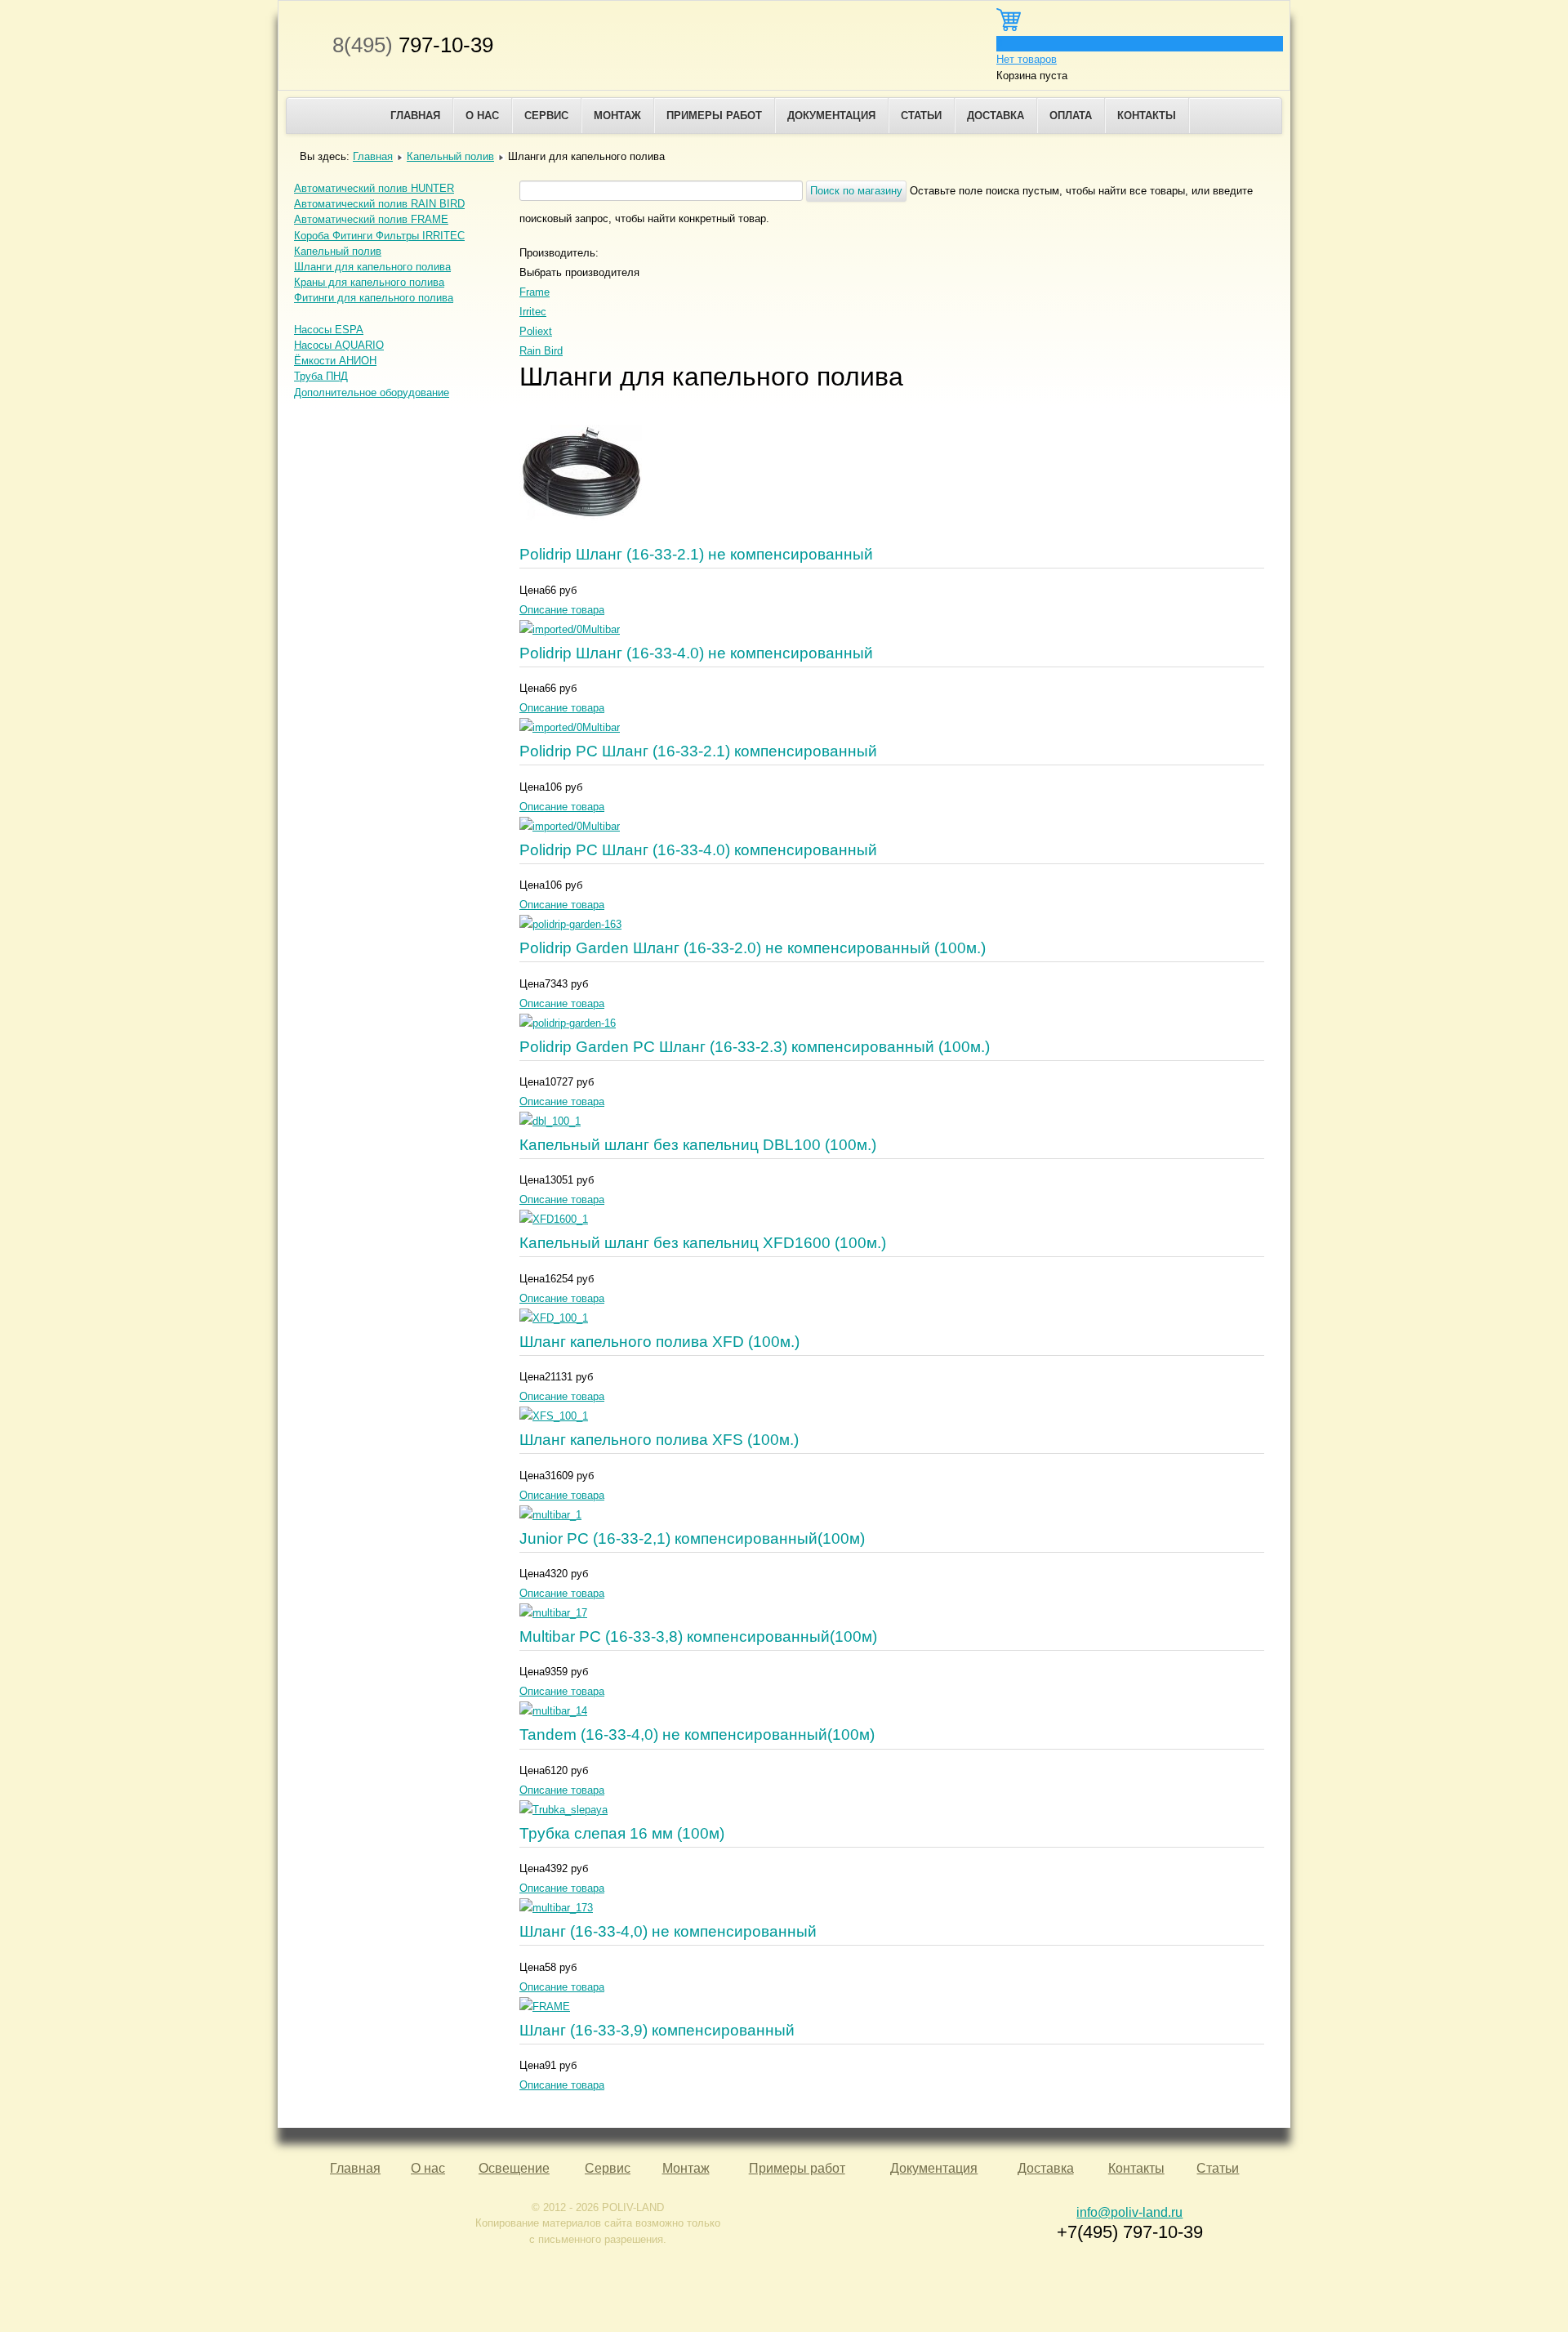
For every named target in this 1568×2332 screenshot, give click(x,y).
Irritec (533, 312)
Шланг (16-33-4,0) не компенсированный (668, 1931)
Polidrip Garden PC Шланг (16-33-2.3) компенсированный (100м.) (755, 1047)
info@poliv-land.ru (1129, 2212)
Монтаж (617, 116)
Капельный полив (450, 156)
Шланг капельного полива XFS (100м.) (659, 1440)
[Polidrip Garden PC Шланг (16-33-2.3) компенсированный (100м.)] (568, 1023)
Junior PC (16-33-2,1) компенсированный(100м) (692, 1538)
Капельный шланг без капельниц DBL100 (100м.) (698, 1145)
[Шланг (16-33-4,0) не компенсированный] (556, 1908)
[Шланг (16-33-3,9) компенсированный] (545, 2007)
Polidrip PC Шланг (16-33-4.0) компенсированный (698, 850)
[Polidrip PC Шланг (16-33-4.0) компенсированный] (570, 826)
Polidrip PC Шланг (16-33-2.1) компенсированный (698, 751)
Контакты (1147, 116)
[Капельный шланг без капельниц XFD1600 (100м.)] (554, 1219)
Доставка (996, 116)
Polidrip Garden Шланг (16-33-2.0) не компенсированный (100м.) (753, 948)
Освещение (514, 2168)
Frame (535, 292)
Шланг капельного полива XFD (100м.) (659, 1342)
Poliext (536, 331)
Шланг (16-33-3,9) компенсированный (657, 2030)
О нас (482, 116)
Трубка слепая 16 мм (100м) (622, 1833)
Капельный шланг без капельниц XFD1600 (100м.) (703, 1243)
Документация (831, 116)
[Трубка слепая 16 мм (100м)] (563, 1810)
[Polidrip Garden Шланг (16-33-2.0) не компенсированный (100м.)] (570, 924)
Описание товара (562, 610)
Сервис (546, 116)
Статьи (921, 116)
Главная (415, 116)
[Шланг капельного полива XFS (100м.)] (554, 1416)
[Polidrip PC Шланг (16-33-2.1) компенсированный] (570, 727)
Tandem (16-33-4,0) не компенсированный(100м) (697, 1735)
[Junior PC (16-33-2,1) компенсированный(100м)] (550, 1515)
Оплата (1071, 116)
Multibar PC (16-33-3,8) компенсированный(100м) (698, 1636)
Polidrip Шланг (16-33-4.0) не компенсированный (696, 653)
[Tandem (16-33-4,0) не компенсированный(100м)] (553, 1711)
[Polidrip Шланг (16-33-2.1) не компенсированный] (581, 531)
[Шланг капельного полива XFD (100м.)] (554, 1318)
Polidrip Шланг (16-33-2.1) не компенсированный (696, 554)
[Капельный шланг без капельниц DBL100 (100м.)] (550, 1121)
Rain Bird (541, 351)
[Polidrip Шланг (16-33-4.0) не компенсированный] (570, 629)
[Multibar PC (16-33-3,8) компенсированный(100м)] (553, 1613)
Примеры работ (714, 116)
